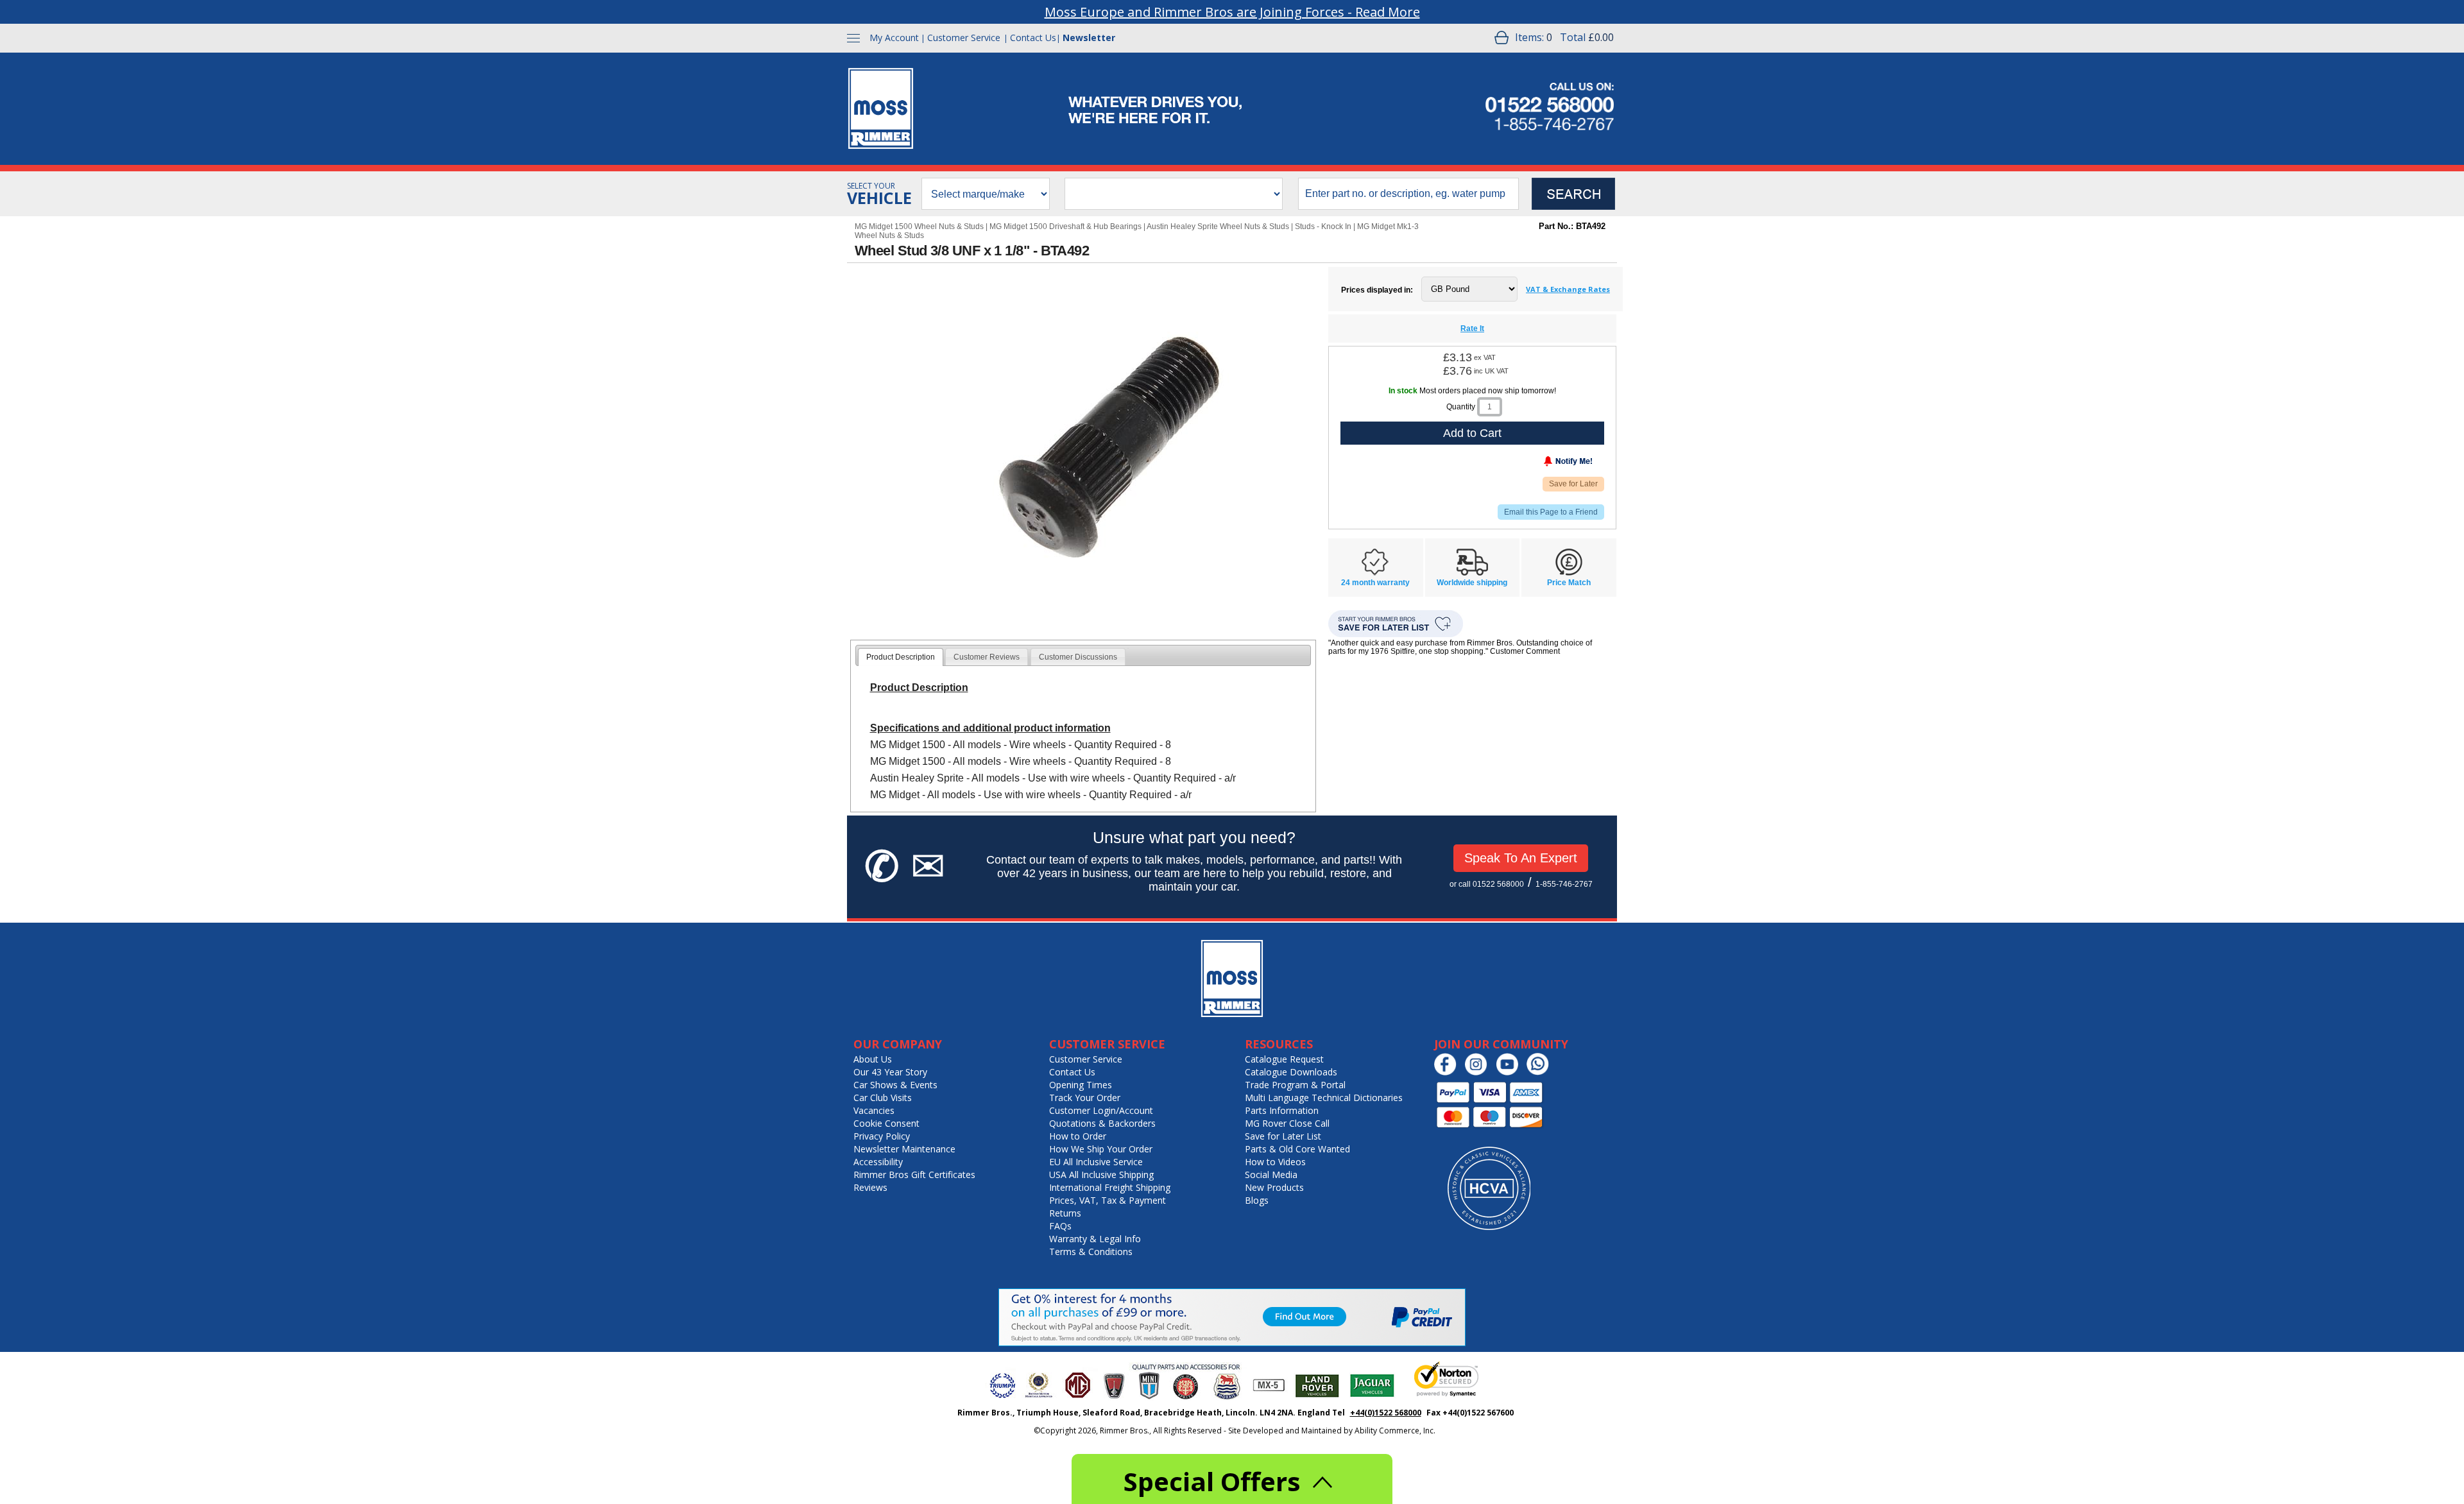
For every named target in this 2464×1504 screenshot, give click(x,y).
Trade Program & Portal (1295, 1085)
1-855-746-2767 (1564, 884)
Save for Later (1573, 484)
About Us (873, 1059)
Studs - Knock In (1323, 226)
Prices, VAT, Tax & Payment (1108, 1200)
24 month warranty (1375, 583)
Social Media (1271, 1175)
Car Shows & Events (895, 1085)
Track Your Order (1085, 1098)
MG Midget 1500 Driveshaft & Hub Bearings (1065, 226)
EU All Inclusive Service (1096, 1162)
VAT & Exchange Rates (1568, 289)
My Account (894, 38)
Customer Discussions (1078, 657)
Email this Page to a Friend (1551, 512)
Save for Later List (1283, 1136)
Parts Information (1282, 1110)
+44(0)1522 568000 (1386, 1413)
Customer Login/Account (1101, 1110)
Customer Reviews (987, 657)
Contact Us (1033, 38)
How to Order (1078, 1136)
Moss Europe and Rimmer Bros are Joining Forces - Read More (1232, 12)
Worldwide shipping (1472, 583)
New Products (1274, 1187)
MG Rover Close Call (1287, 1123)
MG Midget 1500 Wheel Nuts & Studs (919, 226)
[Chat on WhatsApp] (1541, 1072)
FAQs (1060, 1226)
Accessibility (878, 1162)
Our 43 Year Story (890, 1072)
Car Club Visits (883, 1098)
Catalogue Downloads (1291, 1072)
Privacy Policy (882, 1136)
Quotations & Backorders (1102, 1123)
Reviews (870, 1187)
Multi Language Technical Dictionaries (1324, 1098)
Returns (1065, 1213)
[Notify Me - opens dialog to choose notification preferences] (1541, 464)
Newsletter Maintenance (904, 1149)
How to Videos (1275, 1162)
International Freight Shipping (1110, 1187)
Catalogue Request (1284, 1059)
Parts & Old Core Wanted (1297, 1149)
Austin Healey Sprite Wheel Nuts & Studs (1218, 226)
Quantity (1461, 407)
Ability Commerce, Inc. (1395, 1431)
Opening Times (1081, 1085)
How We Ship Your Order (1101, 1149)
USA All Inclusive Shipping (1101, 1175)
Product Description (901, 657)
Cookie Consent (886, 1123)
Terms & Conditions (1091, 1252)
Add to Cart (1472, 433)
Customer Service (964, 38)
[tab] (901, 657)
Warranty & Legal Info (1095, 1239)
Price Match (1569, 583)
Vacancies (874, 1110)
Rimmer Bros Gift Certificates (914, 1175)
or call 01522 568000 (1487, 884)
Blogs (1257, 1200)
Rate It (1472, 329)
